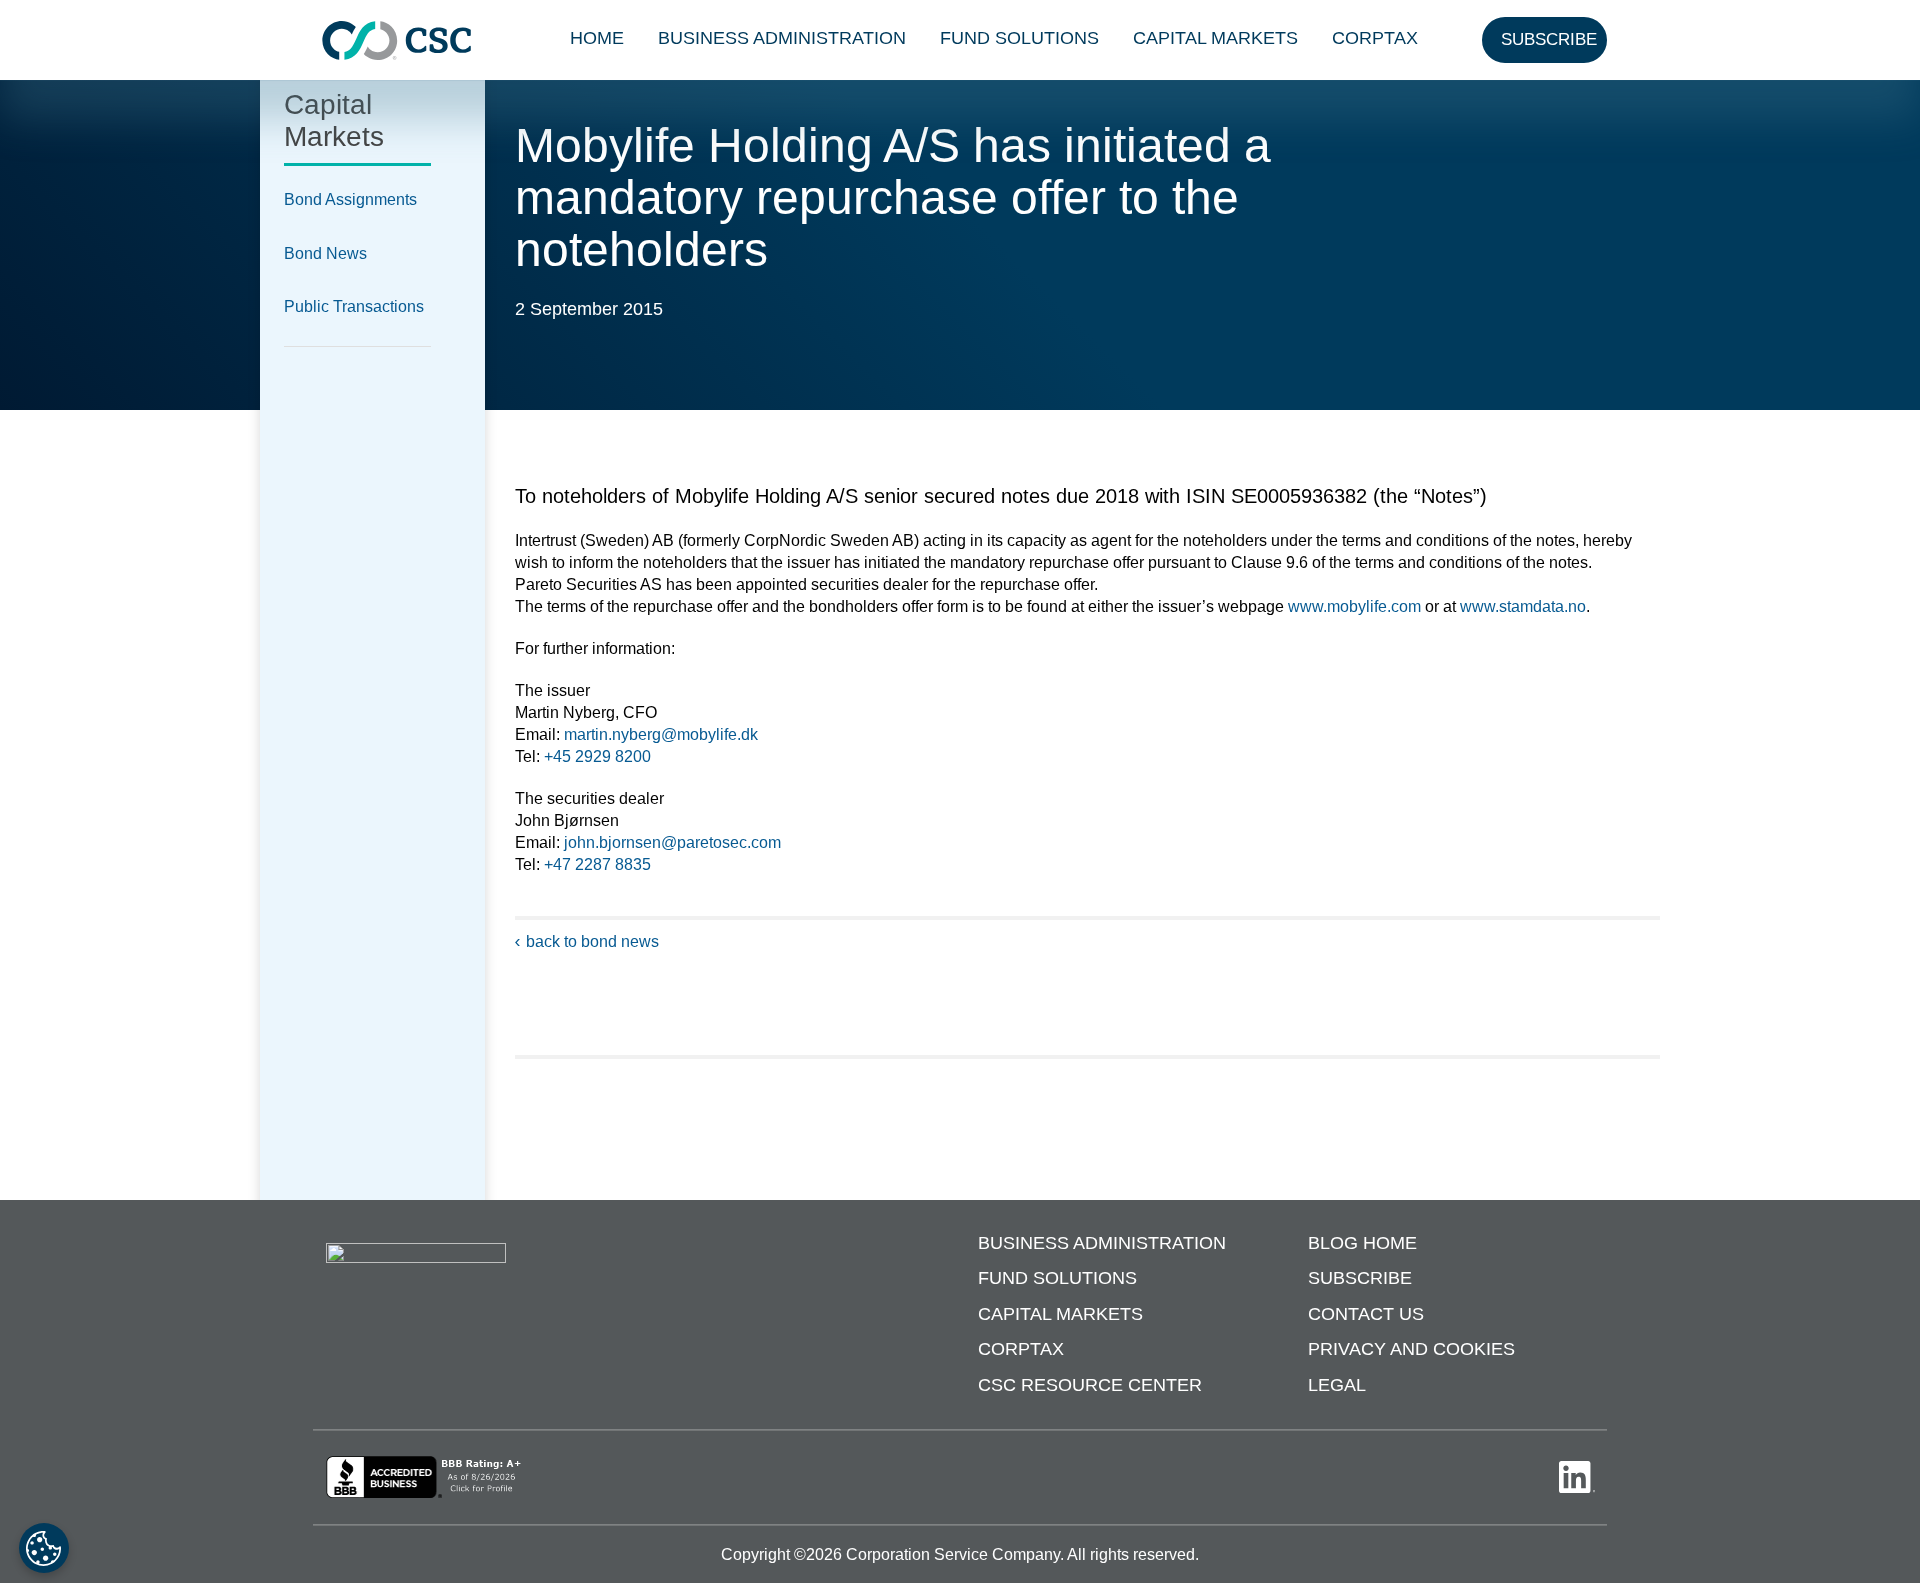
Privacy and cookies (1411, 1349)
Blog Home (1362, 1243)
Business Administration (782, 38)
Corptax (1375, 38)
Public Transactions (354, 306)
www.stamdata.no (1523, 606)
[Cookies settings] (44, 1548)
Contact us (1366, 1314)
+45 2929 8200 (597, 756)
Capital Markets (1215, 38)
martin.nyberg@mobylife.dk (661, 734)
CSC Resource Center (1090, 1385)
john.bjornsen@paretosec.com (672, 842)
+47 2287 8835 (597, 864)
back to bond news (592, 941)
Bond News (325, 253)
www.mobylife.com (1354, 606)
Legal (1337, 1385)
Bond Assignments (350, 199)
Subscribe (1360, 1278)
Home (597, 38)
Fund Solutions (1019, 38)
